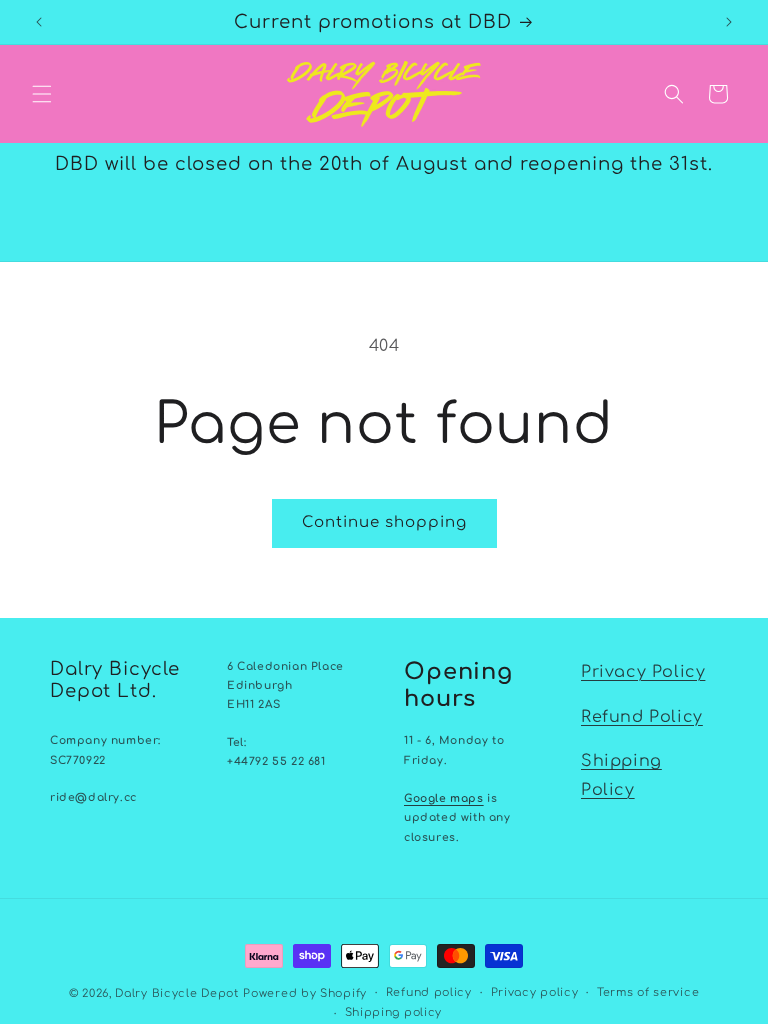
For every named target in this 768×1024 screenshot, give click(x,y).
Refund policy (429, 992)
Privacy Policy (643, 672)
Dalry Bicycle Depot (176, 993)
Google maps (444, 799)
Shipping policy (394, 1012)
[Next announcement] (729, 22)
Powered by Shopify (305, 993)
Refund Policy (642, 717)
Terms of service (648, 992)
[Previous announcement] (39, 22)
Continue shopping (384, 522)
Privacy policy (535, 992)
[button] (42, 94)
